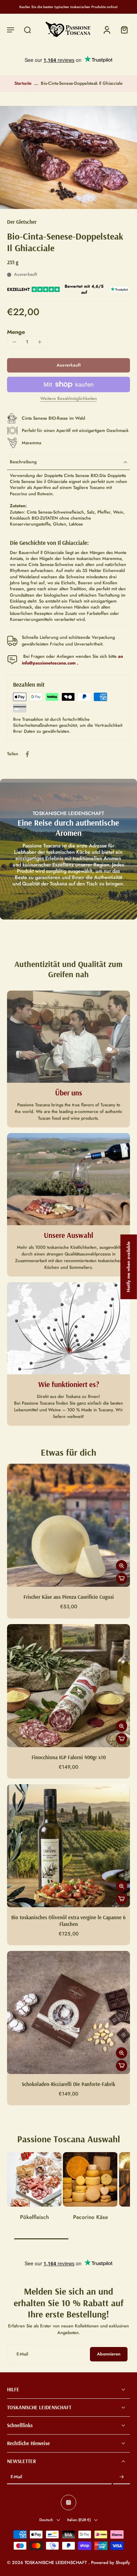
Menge (16, 332)
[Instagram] (68, 2503)
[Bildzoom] (68, 157)
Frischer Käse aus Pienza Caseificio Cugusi (69, 1597)
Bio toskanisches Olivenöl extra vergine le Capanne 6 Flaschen (68, 1921)
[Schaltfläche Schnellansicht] (122, 1566)
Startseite (23, 83)
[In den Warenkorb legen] (122, 1578)
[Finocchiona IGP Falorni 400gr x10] (68, 1686)
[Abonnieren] (122, 2478)
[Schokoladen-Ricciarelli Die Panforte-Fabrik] (68, 2012)
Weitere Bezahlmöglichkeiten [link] (69, 399)
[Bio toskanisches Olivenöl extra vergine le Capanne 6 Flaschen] (68, 1846)
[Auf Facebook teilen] (27, 754)
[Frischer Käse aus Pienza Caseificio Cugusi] (68, 1525)
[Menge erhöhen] (40, 342)
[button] (11, 30)
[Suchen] (27, 30)
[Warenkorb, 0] (122, 30)
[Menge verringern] (14, 342)
